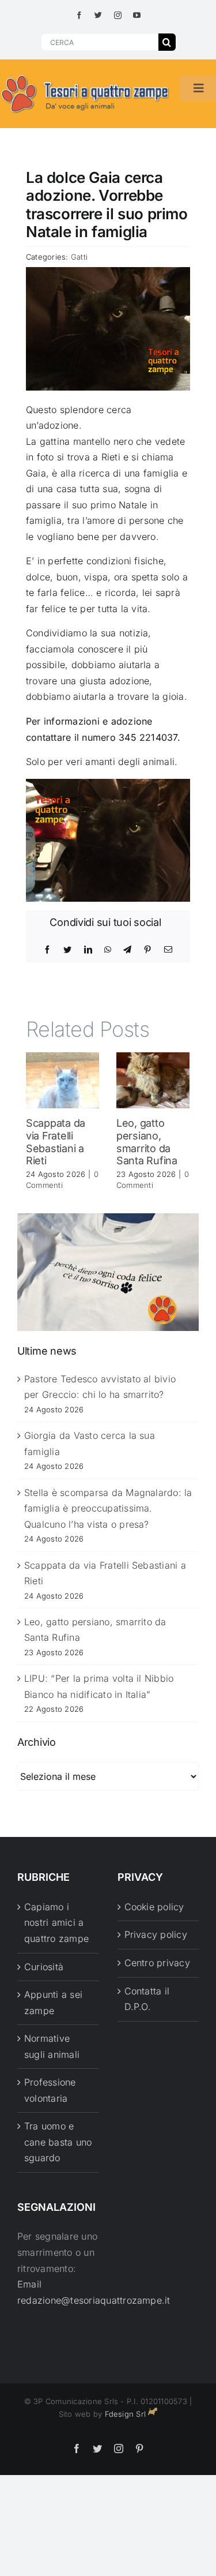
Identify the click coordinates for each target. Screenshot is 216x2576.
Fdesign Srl (126, 2414)
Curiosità (44, 1967)
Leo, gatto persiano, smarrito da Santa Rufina (147, 1142)
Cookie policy (154, 1907)
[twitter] (98, 15)
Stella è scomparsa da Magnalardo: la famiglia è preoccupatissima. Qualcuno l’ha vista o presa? (108, 1508)
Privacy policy (156, 1934)
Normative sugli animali (52, 2046)
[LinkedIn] (88, 950)
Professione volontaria (50, 2090)
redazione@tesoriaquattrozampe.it (94, 2300)
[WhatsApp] (108, 950)
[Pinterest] (147, 950)
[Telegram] (127, 950)
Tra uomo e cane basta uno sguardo (58, 2142)
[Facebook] (47, 950)
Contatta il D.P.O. (147, 1999)
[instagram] (118, 15)
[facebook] (79, 15)
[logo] (86, 76)
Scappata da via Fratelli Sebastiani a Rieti (56, 1142)
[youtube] (137, 15)
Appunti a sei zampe (53, 2003)
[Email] (168, 950)
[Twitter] (67, 950)
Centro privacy (157, 1963)
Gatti (79, 257)
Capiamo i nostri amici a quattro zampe (56, 1923)
